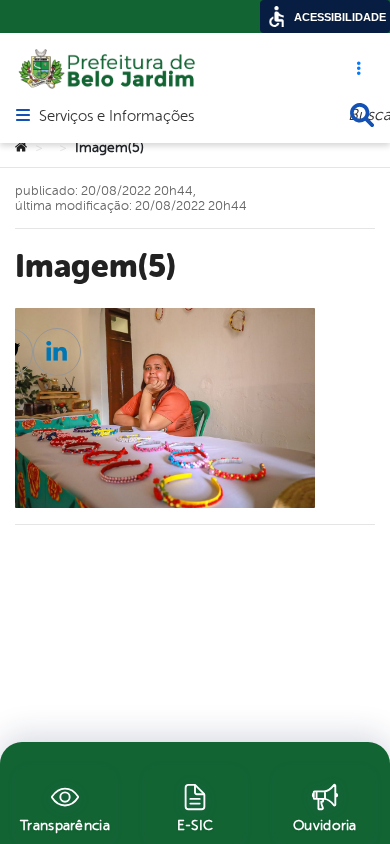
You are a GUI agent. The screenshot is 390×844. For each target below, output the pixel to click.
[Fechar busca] (362, 115)
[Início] (21, 148)
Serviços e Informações (116, 117)
